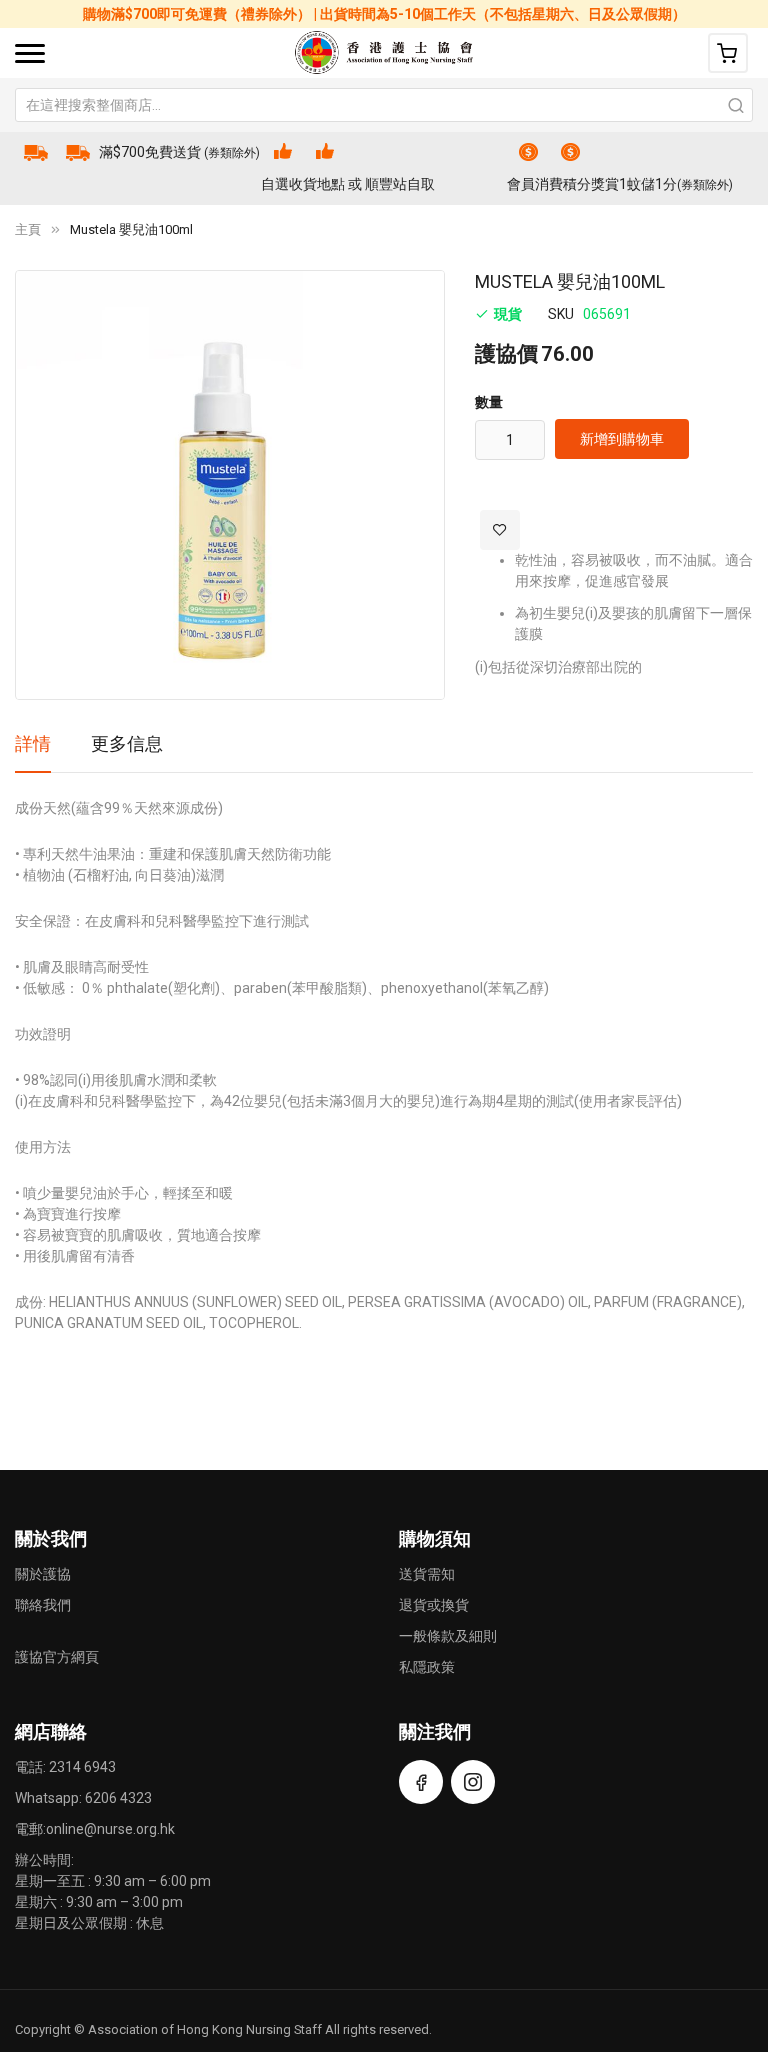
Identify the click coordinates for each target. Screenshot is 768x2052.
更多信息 (127, 743)
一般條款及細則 (448, 1636)
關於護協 (43, 1574)
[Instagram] (473, 1782)
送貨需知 (427, 1574)
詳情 (33, 743)
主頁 (28, 229)
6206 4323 (118, 1798)
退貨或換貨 (434, 1605)
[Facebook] (421, 1782)
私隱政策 (427, 1667)
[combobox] (384, 105)
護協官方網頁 (57, 1657)
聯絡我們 (43, 1605)
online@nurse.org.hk (110, 1829)
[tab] (33, 751)
